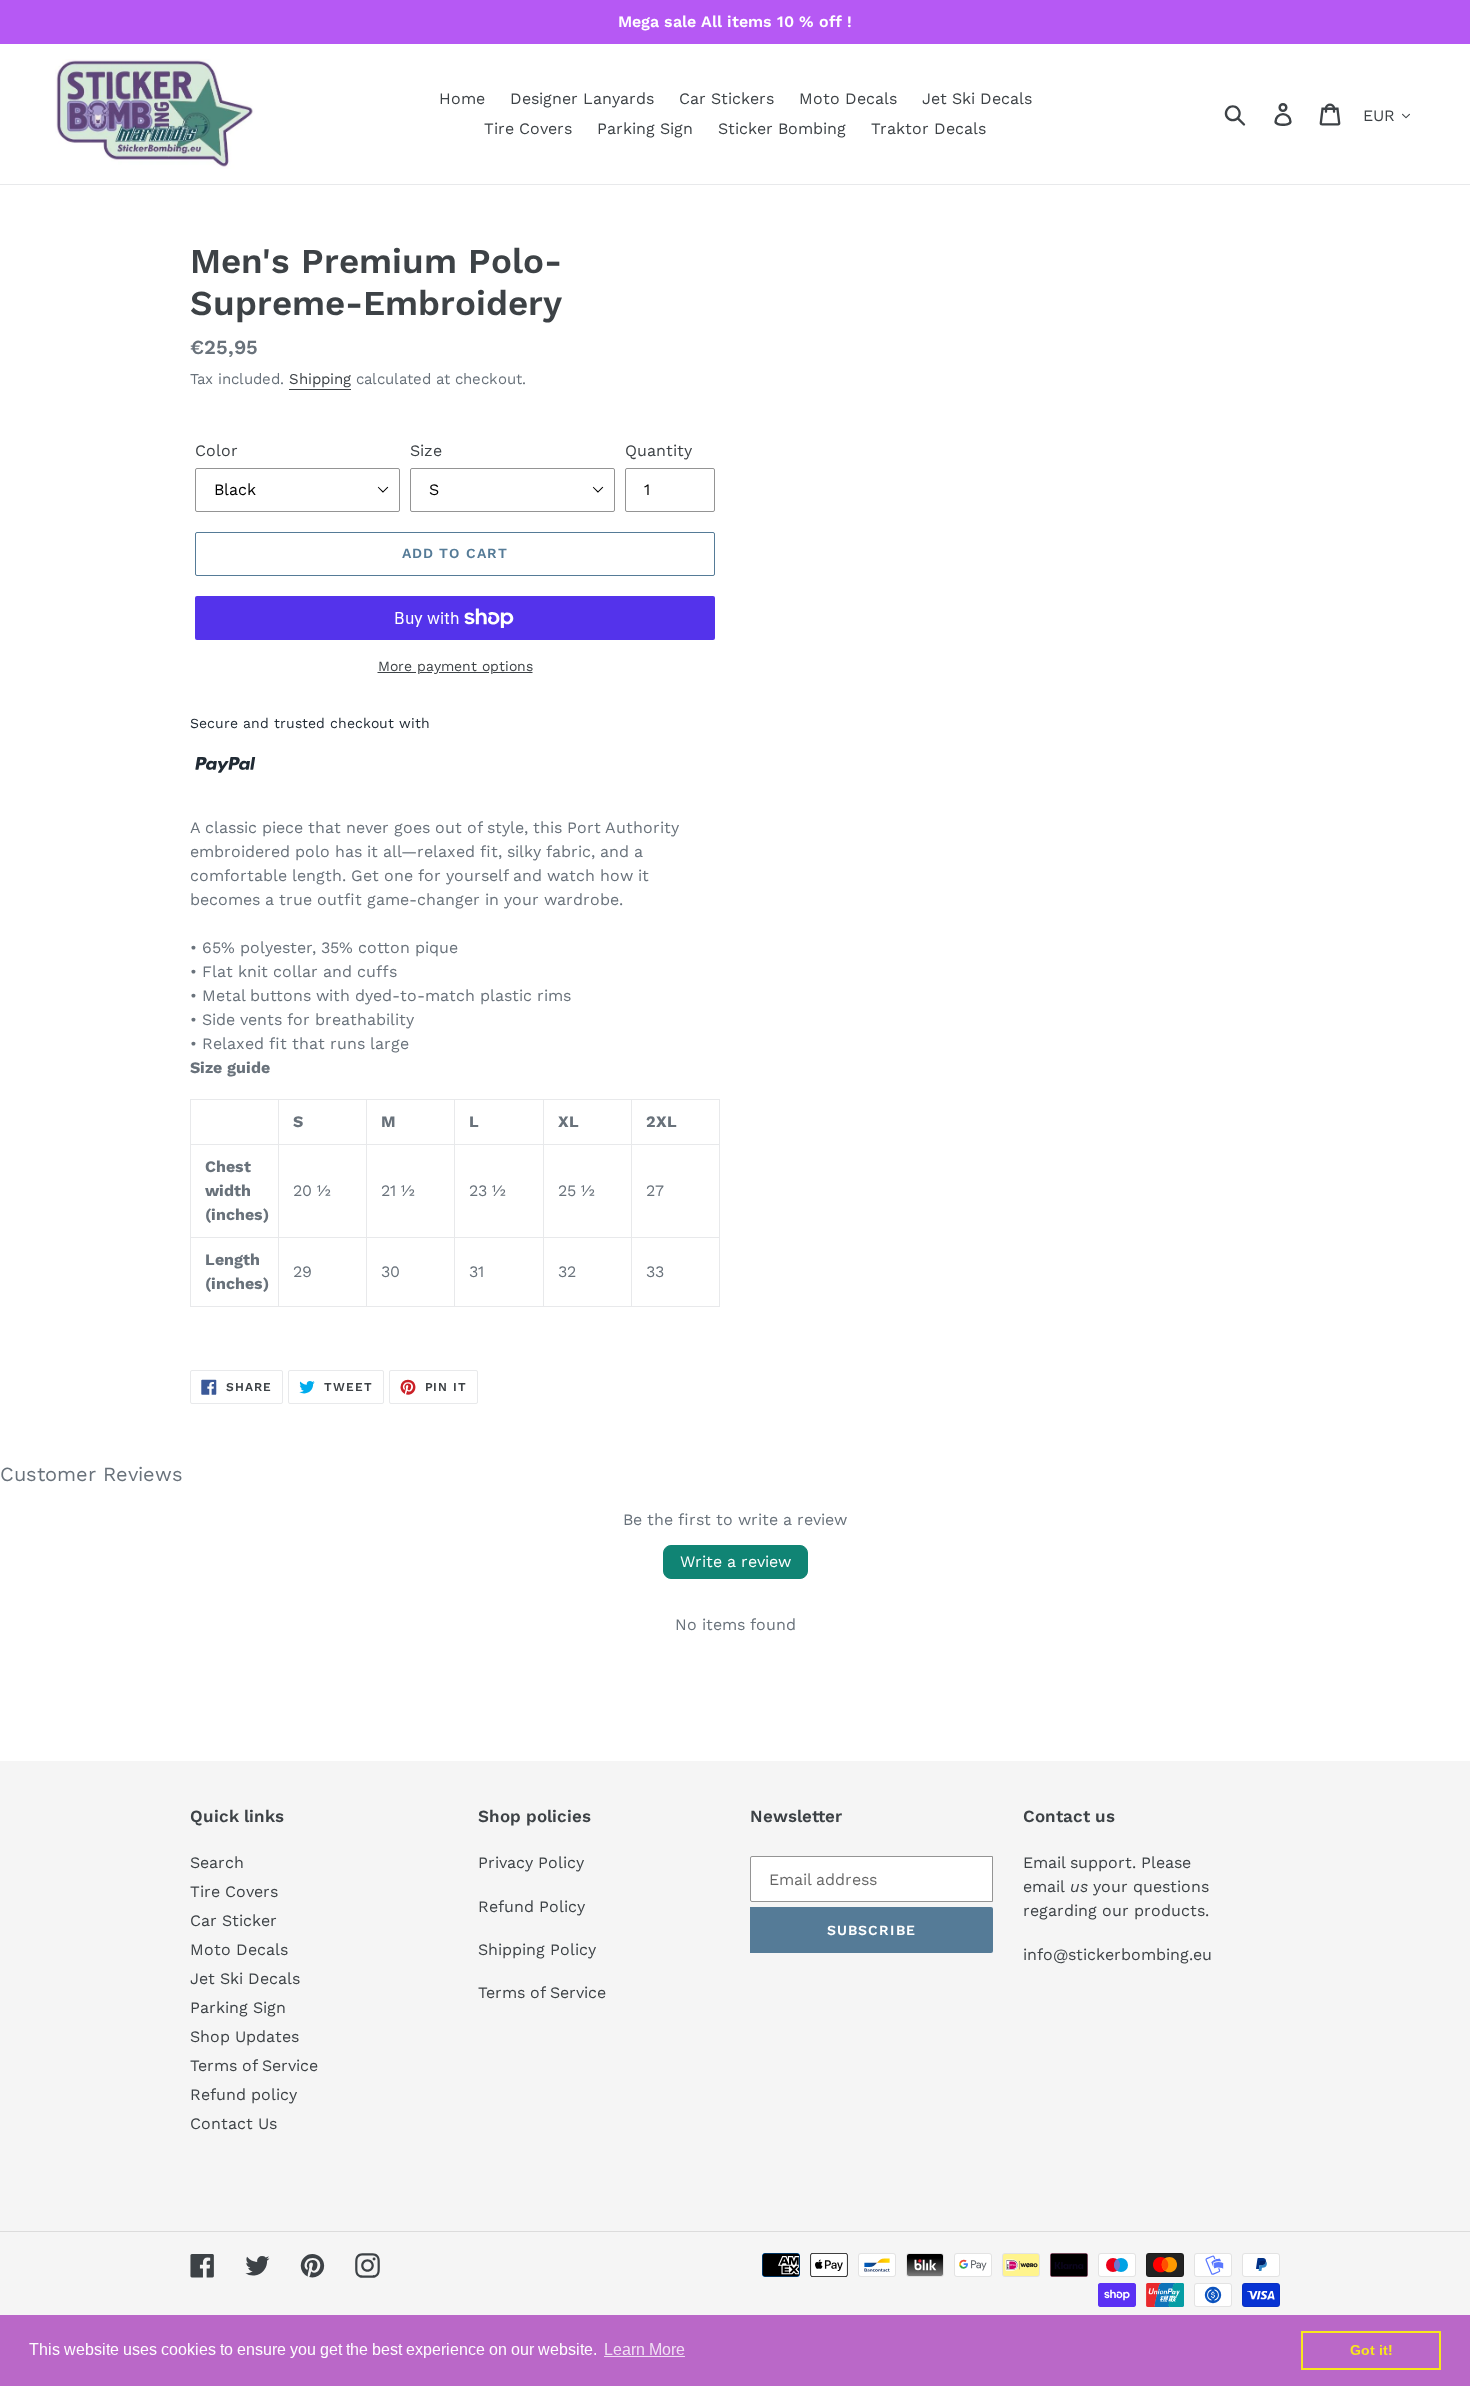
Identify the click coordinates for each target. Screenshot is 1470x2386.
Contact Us (233, 2123)
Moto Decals (239, 1949)
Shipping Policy (537, 1949)
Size (426, 450)
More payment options (455, 666)
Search (217, 1862)
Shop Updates (244, 2036)
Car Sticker (233, 1920)
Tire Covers (234, 1891)
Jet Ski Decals (245, 1978)
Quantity (658, 450)
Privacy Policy (531, 1862)
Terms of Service (254, 2065)
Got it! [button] (1371, 2350)
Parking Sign (238, 2007)
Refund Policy (531, 1906)
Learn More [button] (644, 2349)
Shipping (320, 379)
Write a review (735, 1561)
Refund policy (243, 2094)
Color (216, 450)
